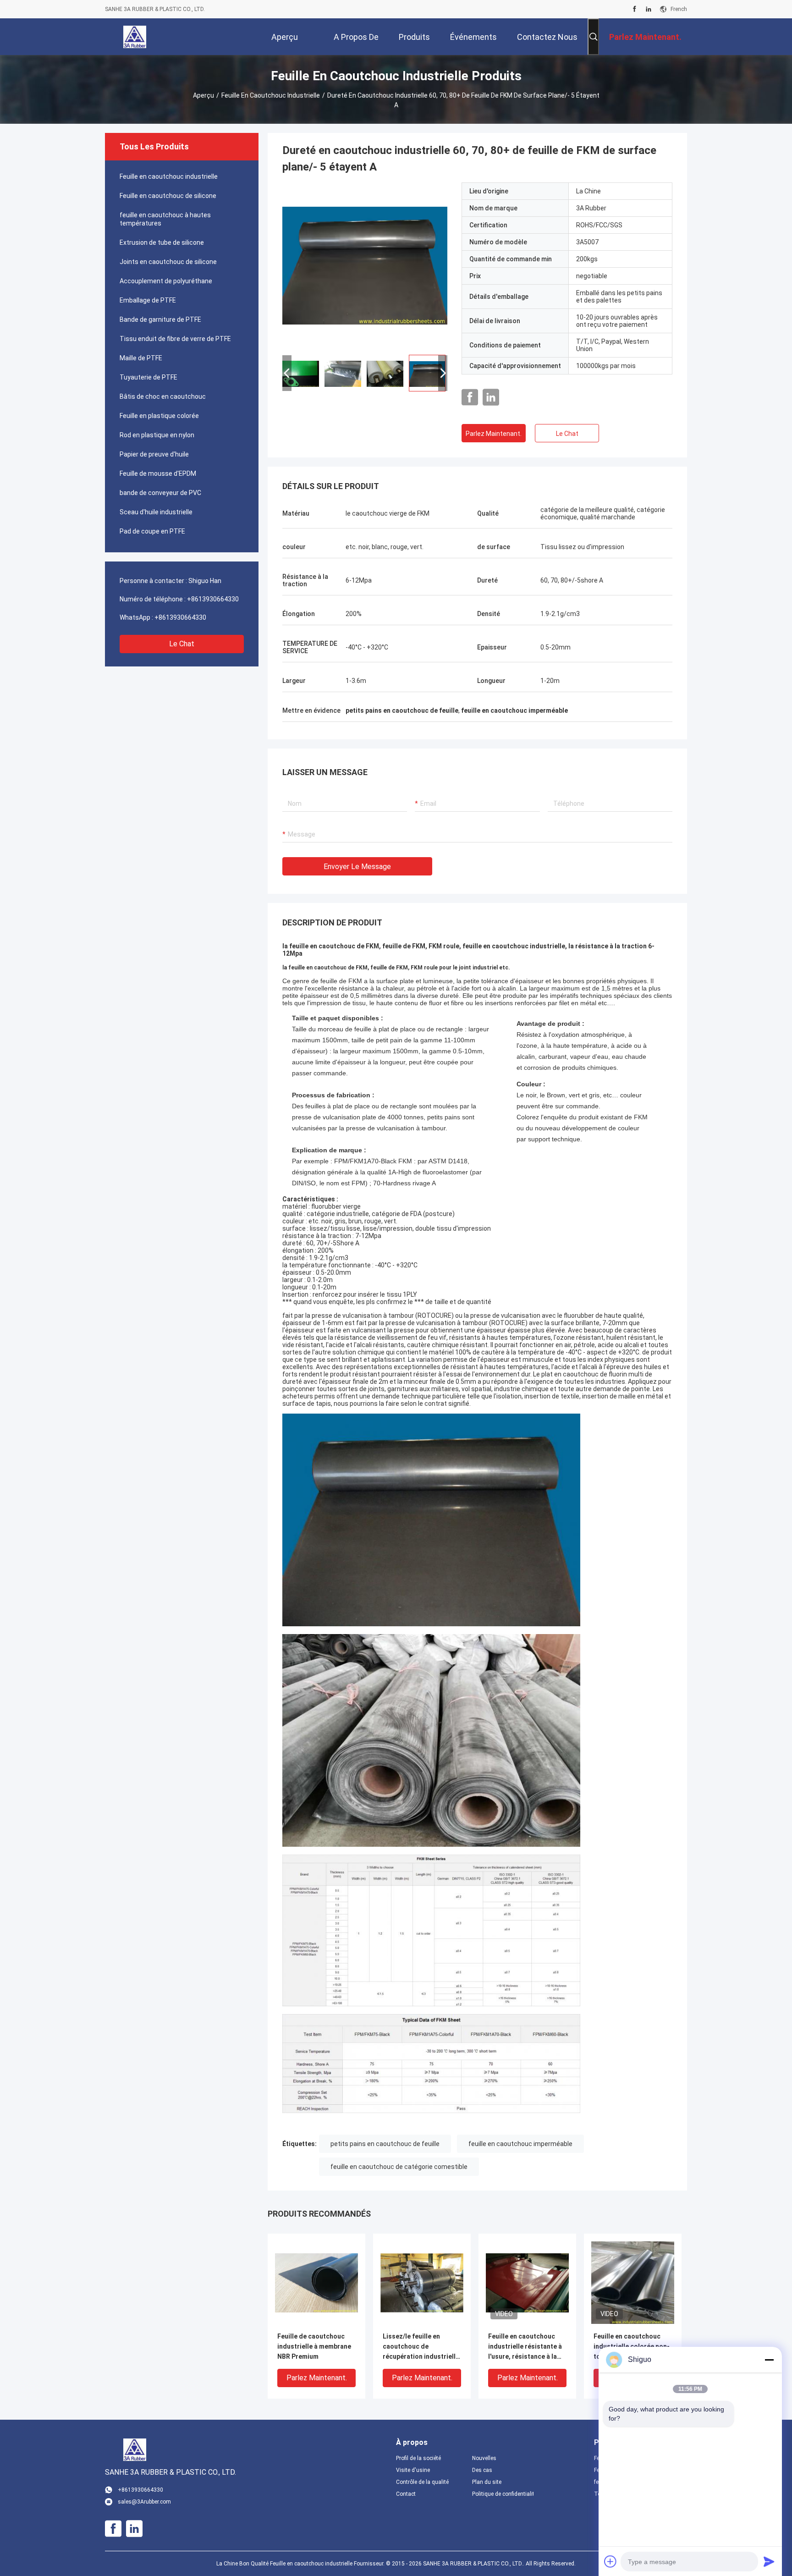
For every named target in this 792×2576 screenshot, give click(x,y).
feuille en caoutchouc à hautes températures (165, 219)
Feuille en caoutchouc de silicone (168, 196)
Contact (406, 2494)
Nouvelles (484, 2458)
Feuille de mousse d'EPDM (158, 473)
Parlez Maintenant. (494, 434)
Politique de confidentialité (503, 2494)
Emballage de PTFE (148, 300)
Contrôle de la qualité (422, 2482)
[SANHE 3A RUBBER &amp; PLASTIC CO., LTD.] (135, 37)
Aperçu (203, 95)
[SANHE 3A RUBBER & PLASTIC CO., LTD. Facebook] (635, 9)
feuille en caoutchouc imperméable (520, 2144)
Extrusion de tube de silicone (162, 242)
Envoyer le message (357, 867)
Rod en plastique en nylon (157, 435)
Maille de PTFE (141, 358)
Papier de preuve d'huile (154, 454)
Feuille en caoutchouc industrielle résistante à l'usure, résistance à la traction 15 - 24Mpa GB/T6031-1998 (525, 2347)
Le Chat (182, 644)
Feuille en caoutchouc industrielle (271, 95)
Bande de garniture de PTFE (160, 319)
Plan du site (487, 2482)
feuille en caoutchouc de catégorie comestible (399, 2167)
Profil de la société (418, 2458)
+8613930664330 (213, 599)
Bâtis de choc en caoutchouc (163, 396)
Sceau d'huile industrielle (156, 512)
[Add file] (610, 2561)
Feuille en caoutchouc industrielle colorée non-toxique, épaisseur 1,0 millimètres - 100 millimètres (632, 2347)
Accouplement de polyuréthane (166, 281)
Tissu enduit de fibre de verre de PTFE (175, 339)
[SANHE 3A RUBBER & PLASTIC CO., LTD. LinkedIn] (649, 9)
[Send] (769, 2561)
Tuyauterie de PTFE (148, 377)
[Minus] (769, 2360)
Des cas (482, 2470)
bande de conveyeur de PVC (160, 493)
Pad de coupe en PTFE (152, 531)
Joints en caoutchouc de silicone (168, 262)
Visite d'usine (413, 2470)
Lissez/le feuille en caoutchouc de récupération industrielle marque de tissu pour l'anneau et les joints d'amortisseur (421, 2347)
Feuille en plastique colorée (159, 416)
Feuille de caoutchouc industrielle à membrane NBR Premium (314, 2346)
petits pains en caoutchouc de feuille (385, 2144)
